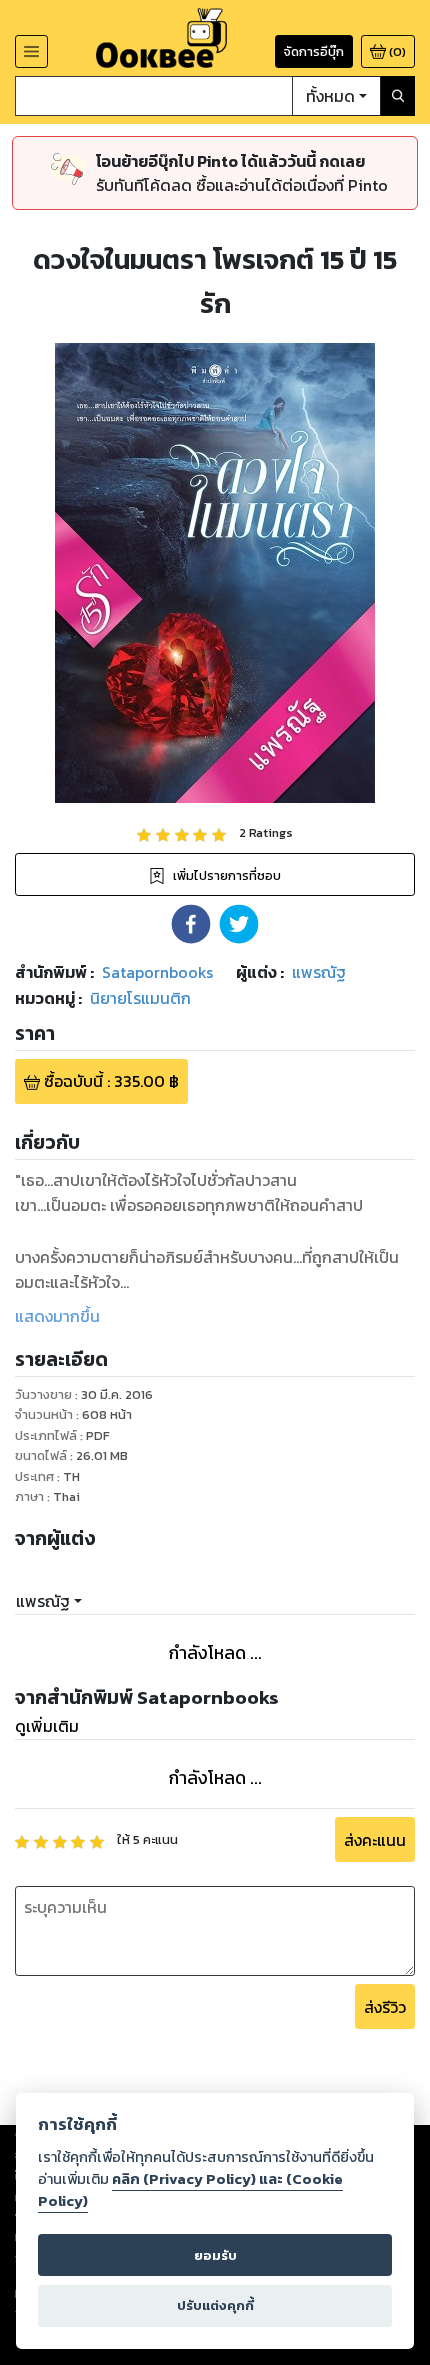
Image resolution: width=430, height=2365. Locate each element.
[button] (191, 924)
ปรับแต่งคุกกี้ (215, 2305)
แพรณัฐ (43, 1601)
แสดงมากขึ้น (57, 1316)
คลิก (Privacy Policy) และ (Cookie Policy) (190, 2190)
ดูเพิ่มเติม (47, 1726)
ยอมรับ (215, 2255)
